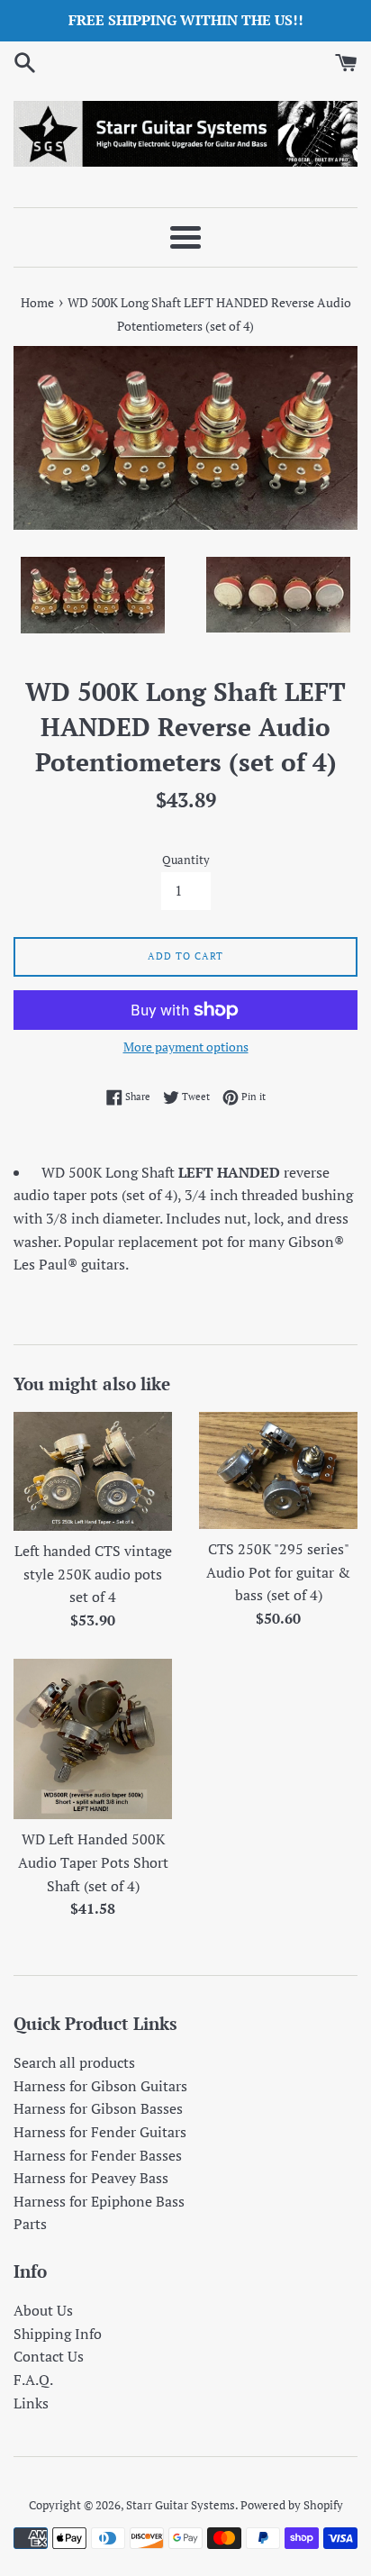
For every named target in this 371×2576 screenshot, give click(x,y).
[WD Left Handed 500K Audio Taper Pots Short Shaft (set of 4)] (93, 1739)
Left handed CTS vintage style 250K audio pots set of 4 (93, 1574)
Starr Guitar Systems (181, 2505)
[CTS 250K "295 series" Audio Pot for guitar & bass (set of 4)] (278, 1470)
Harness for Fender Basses (98, 2155)
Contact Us (49, 2356)
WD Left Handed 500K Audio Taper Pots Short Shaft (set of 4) (93, 1862)
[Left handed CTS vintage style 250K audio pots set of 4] (93, 1471)
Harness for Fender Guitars (100, 2132)
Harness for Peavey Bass (91, 2178)
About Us (43, 2310)
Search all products (74, 2062)
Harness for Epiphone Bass (99, 2201)
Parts (30, 2224)
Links (31, 2403)
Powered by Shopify (292, 2505)
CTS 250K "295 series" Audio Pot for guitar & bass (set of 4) (278, 1572)
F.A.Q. (33, 2380)
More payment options (186, 1047)
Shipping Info (58, 2334)
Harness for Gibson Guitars (100, 2086)
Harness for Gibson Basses (98, 2108)
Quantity (186, 860)
